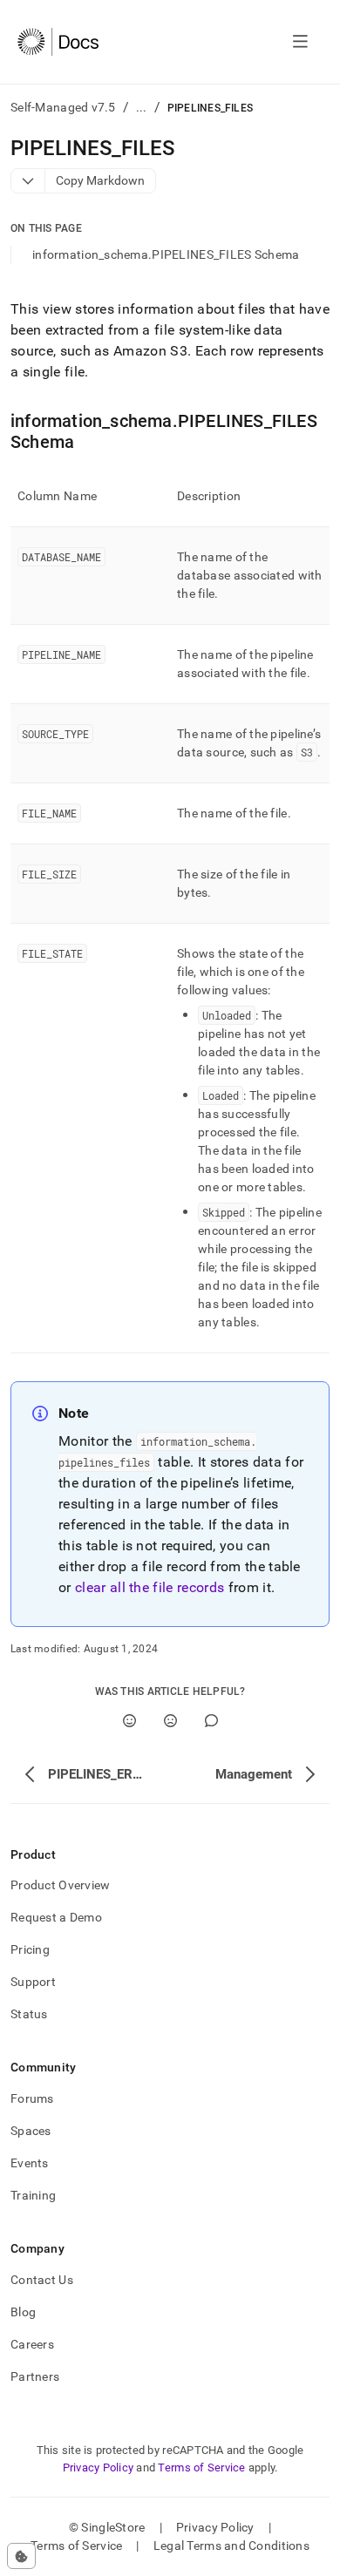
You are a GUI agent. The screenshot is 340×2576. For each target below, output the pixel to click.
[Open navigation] (300, 42)
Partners (35, 2376)
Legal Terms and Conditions (231, 2545)
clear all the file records (150, 1587)
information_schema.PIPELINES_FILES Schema (166, 254)
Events (30, 2163)
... (142, 107)
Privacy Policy (99, 2468)
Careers (32, 2344)
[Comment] (211, 1721)
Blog (23, 2312)
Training (33, 2195)
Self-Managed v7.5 (63, 107)
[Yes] (129, 1721)
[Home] (58, 42)
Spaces (31, 2131)
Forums (32, 2098)
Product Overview (60, 1885)
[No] (170, 1721)
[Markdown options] (28, 181)
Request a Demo (56, 1917)
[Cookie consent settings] (21, 2556)
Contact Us (42, 2280)
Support (33, 1982)
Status (29, 2014)
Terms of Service (201, 2468)
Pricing (30, 1949)
